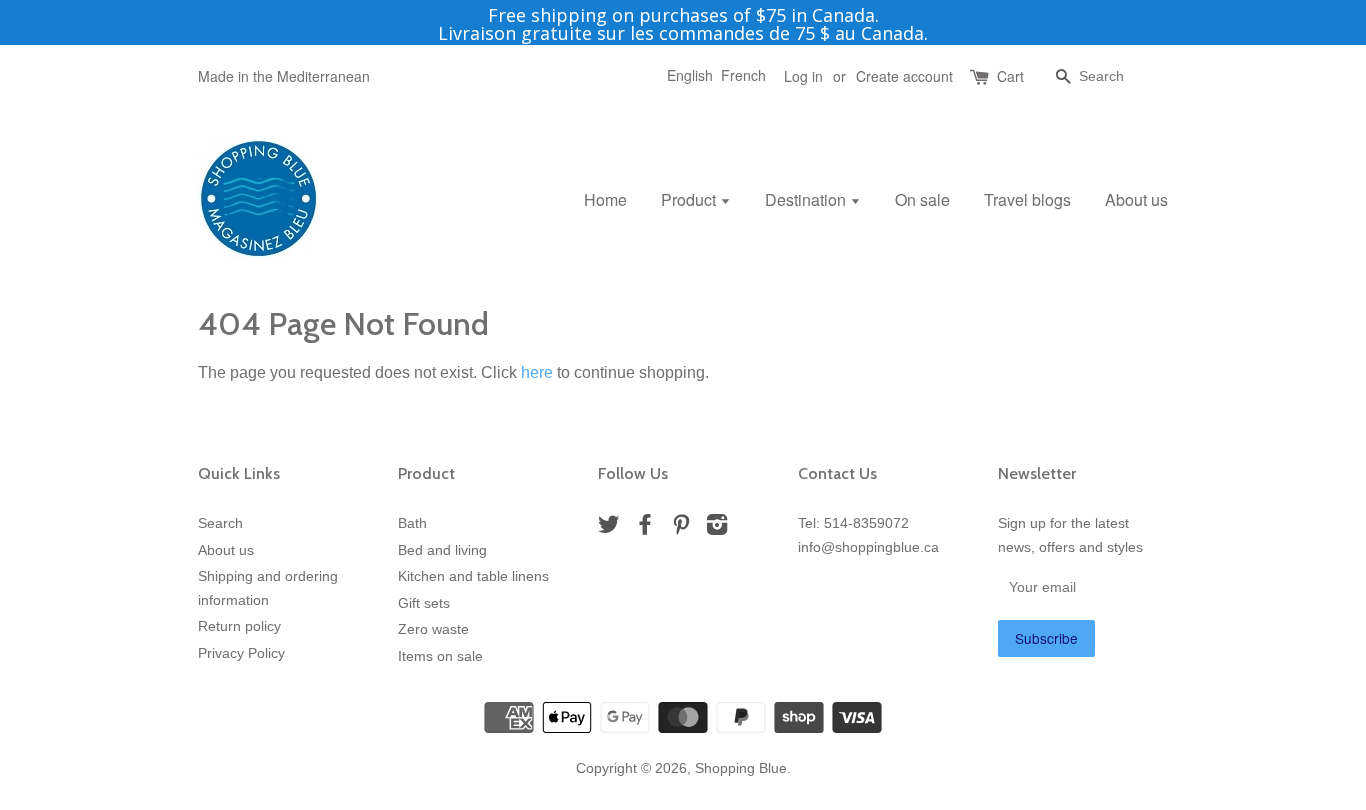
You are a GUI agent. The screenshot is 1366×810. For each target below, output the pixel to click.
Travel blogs (1027, 199)
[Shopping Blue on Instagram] (717, 528)
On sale (922, 199)
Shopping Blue (741, 768)
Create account (904, 76)
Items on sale (440, 656)
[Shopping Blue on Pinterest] (681, 528)
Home (605, 199)
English (690, 75)
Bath (412, 523)
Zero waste (433, 629)
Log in (803, 76)
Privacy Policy (241, 653)
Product (690, 199)
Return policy (239, 626)
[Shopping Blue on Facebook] (645, 528)
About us (1136, 199)
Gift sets (424, 603)
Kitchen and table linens (473, 576)
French (743, 75)
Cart (1010, 76)
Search (220, 523)
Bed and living (442, 550)
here (537, 372)
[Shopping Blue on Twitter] (609, 528)
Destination (807, 199)
